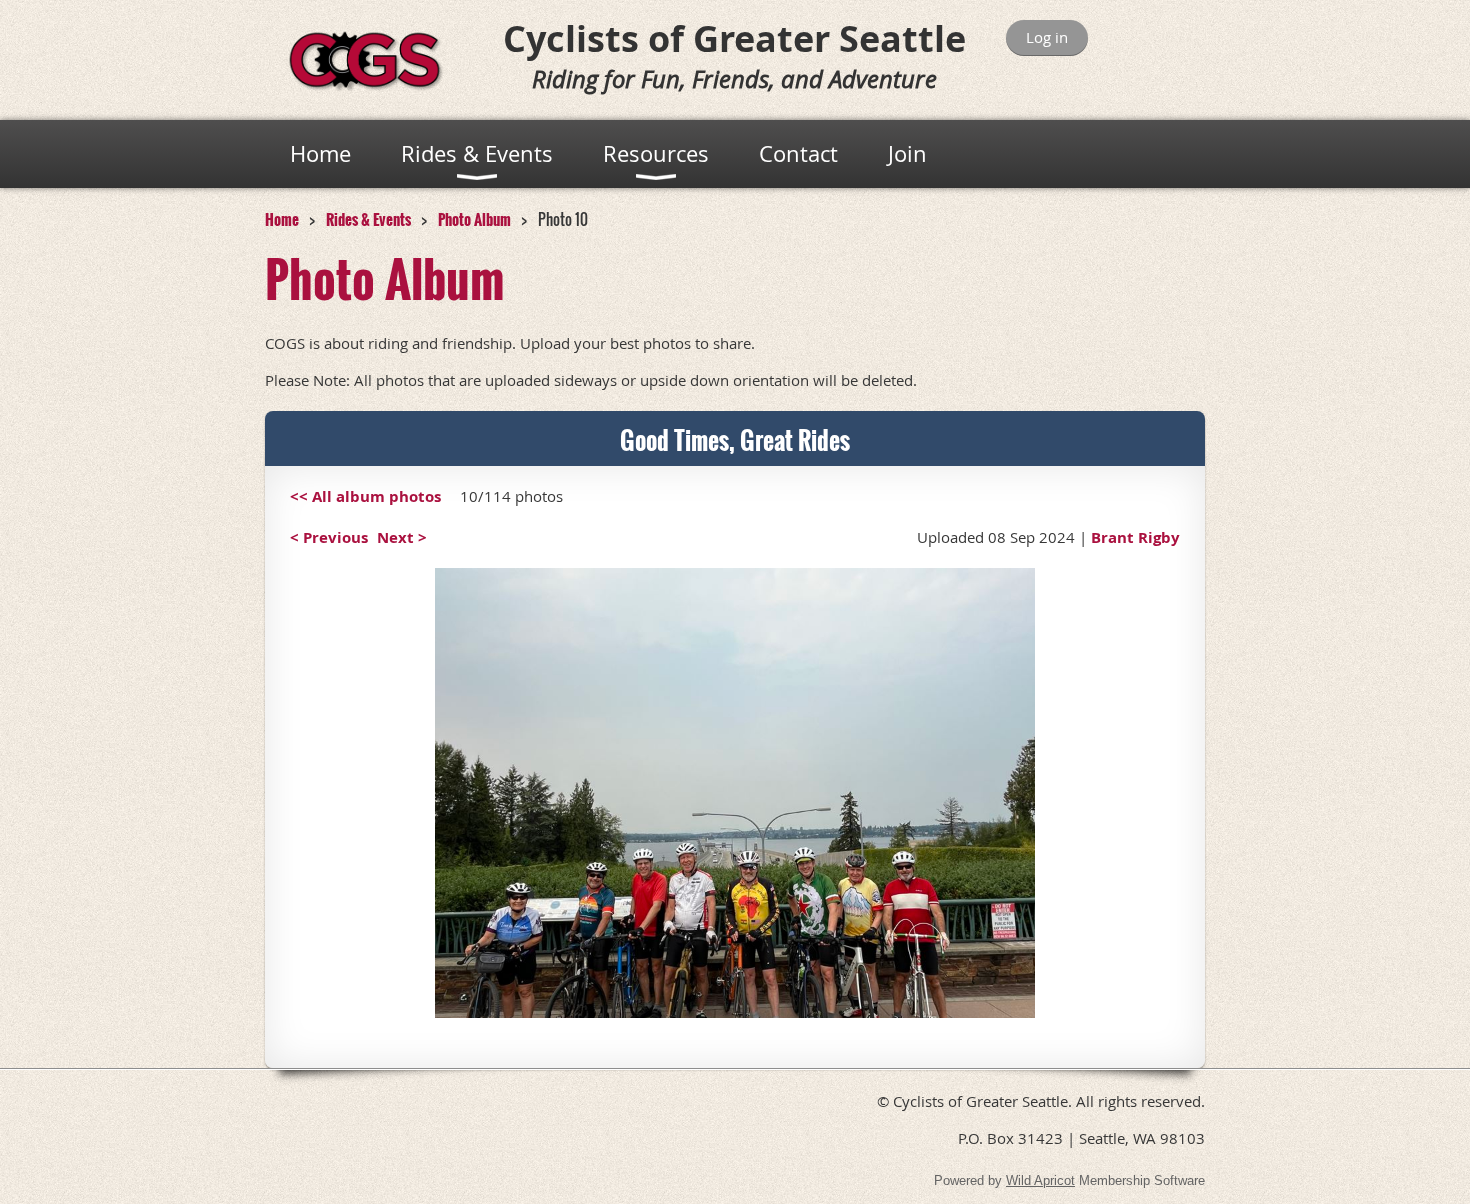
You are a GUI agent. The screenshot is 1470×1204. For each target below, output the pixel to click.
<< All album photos (365, 496)
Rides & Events (368, 219)
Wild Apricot (1040, 1180)
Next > (402, 537)
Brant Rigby (1135, 537)
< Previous (329, 537)
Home (282, 219)
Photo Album (474, 219)
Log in (1047, 37)
